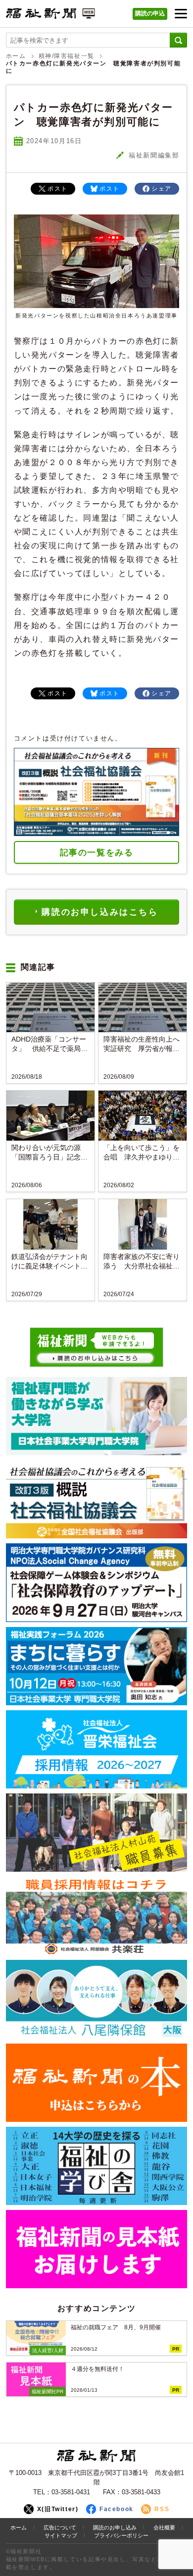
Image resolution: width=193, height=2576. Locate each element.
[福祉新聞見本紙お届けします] (97, 2249)
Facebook (117, 2509)
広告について (60, 2527)
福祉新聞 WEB (50, 16)
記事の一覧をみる (97, 853)
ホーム (16, 56)
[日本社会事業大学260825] (97, 1666)
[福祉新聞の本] (97, 2083)
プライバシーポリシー (121, 2535)
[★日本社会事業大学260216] (97, 1416)
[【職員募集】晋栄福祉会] (97, 1749)
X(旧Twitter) (58, 2509)
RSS (162, 2509)
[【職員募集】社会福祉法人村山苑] (97, 1833)
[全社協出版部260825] (97, 1499)
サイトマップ (61, 2535)
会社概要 (164, 2527)
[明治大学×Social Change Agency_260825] (97, 1582)
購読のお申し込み (115, 2527)
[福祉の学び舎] (97, 2166)
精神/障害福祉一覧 (67, 56)
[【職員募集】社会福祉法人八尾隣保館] (97, 1999)
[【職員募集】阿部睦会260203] (97, 1916)
